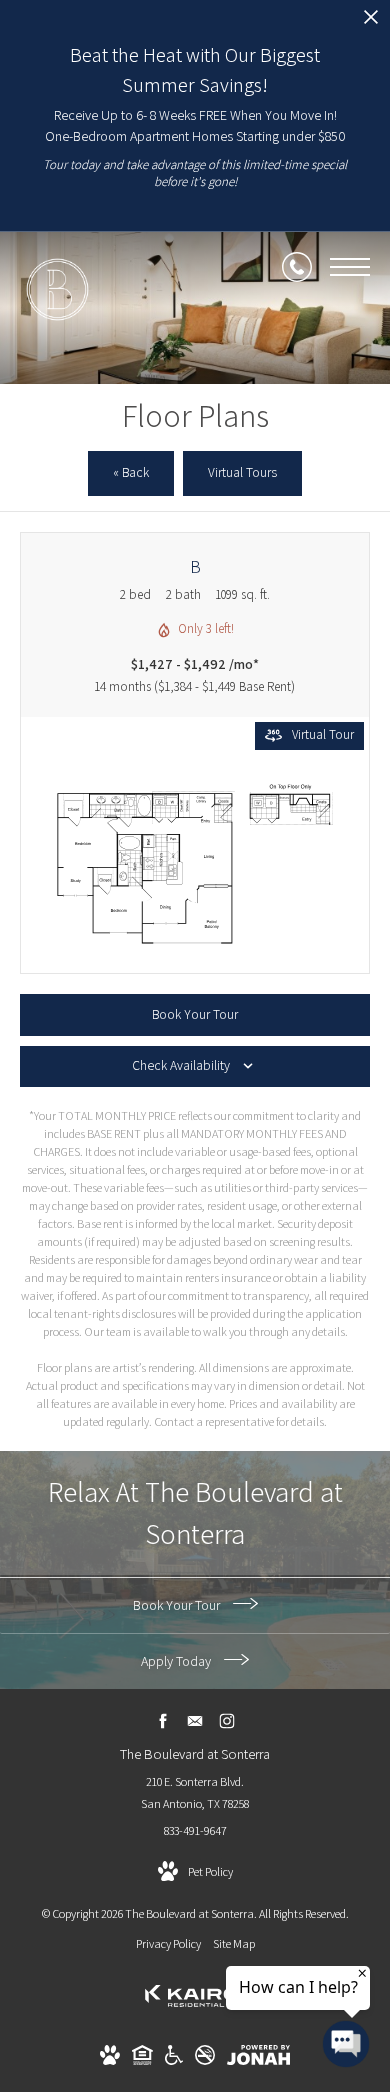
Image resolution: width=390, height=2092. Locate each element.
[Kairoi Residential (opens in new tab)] (195, 2013)
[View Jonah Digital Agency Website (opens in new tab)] (258, 2058)
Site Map (234, 1943)
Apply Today (177, 1661)
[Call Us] (297, 267)
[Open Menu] (350, 267)
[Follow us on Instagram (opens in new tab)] (227, 1721)
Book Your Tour (178, 1605)
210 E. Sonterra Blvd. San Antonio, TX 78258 (195, 1792)
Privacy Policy (168, 1943)
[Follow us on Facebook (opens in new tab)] (163, 1721)
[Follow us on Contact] (195, 1721)
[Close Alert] (371, 22)
